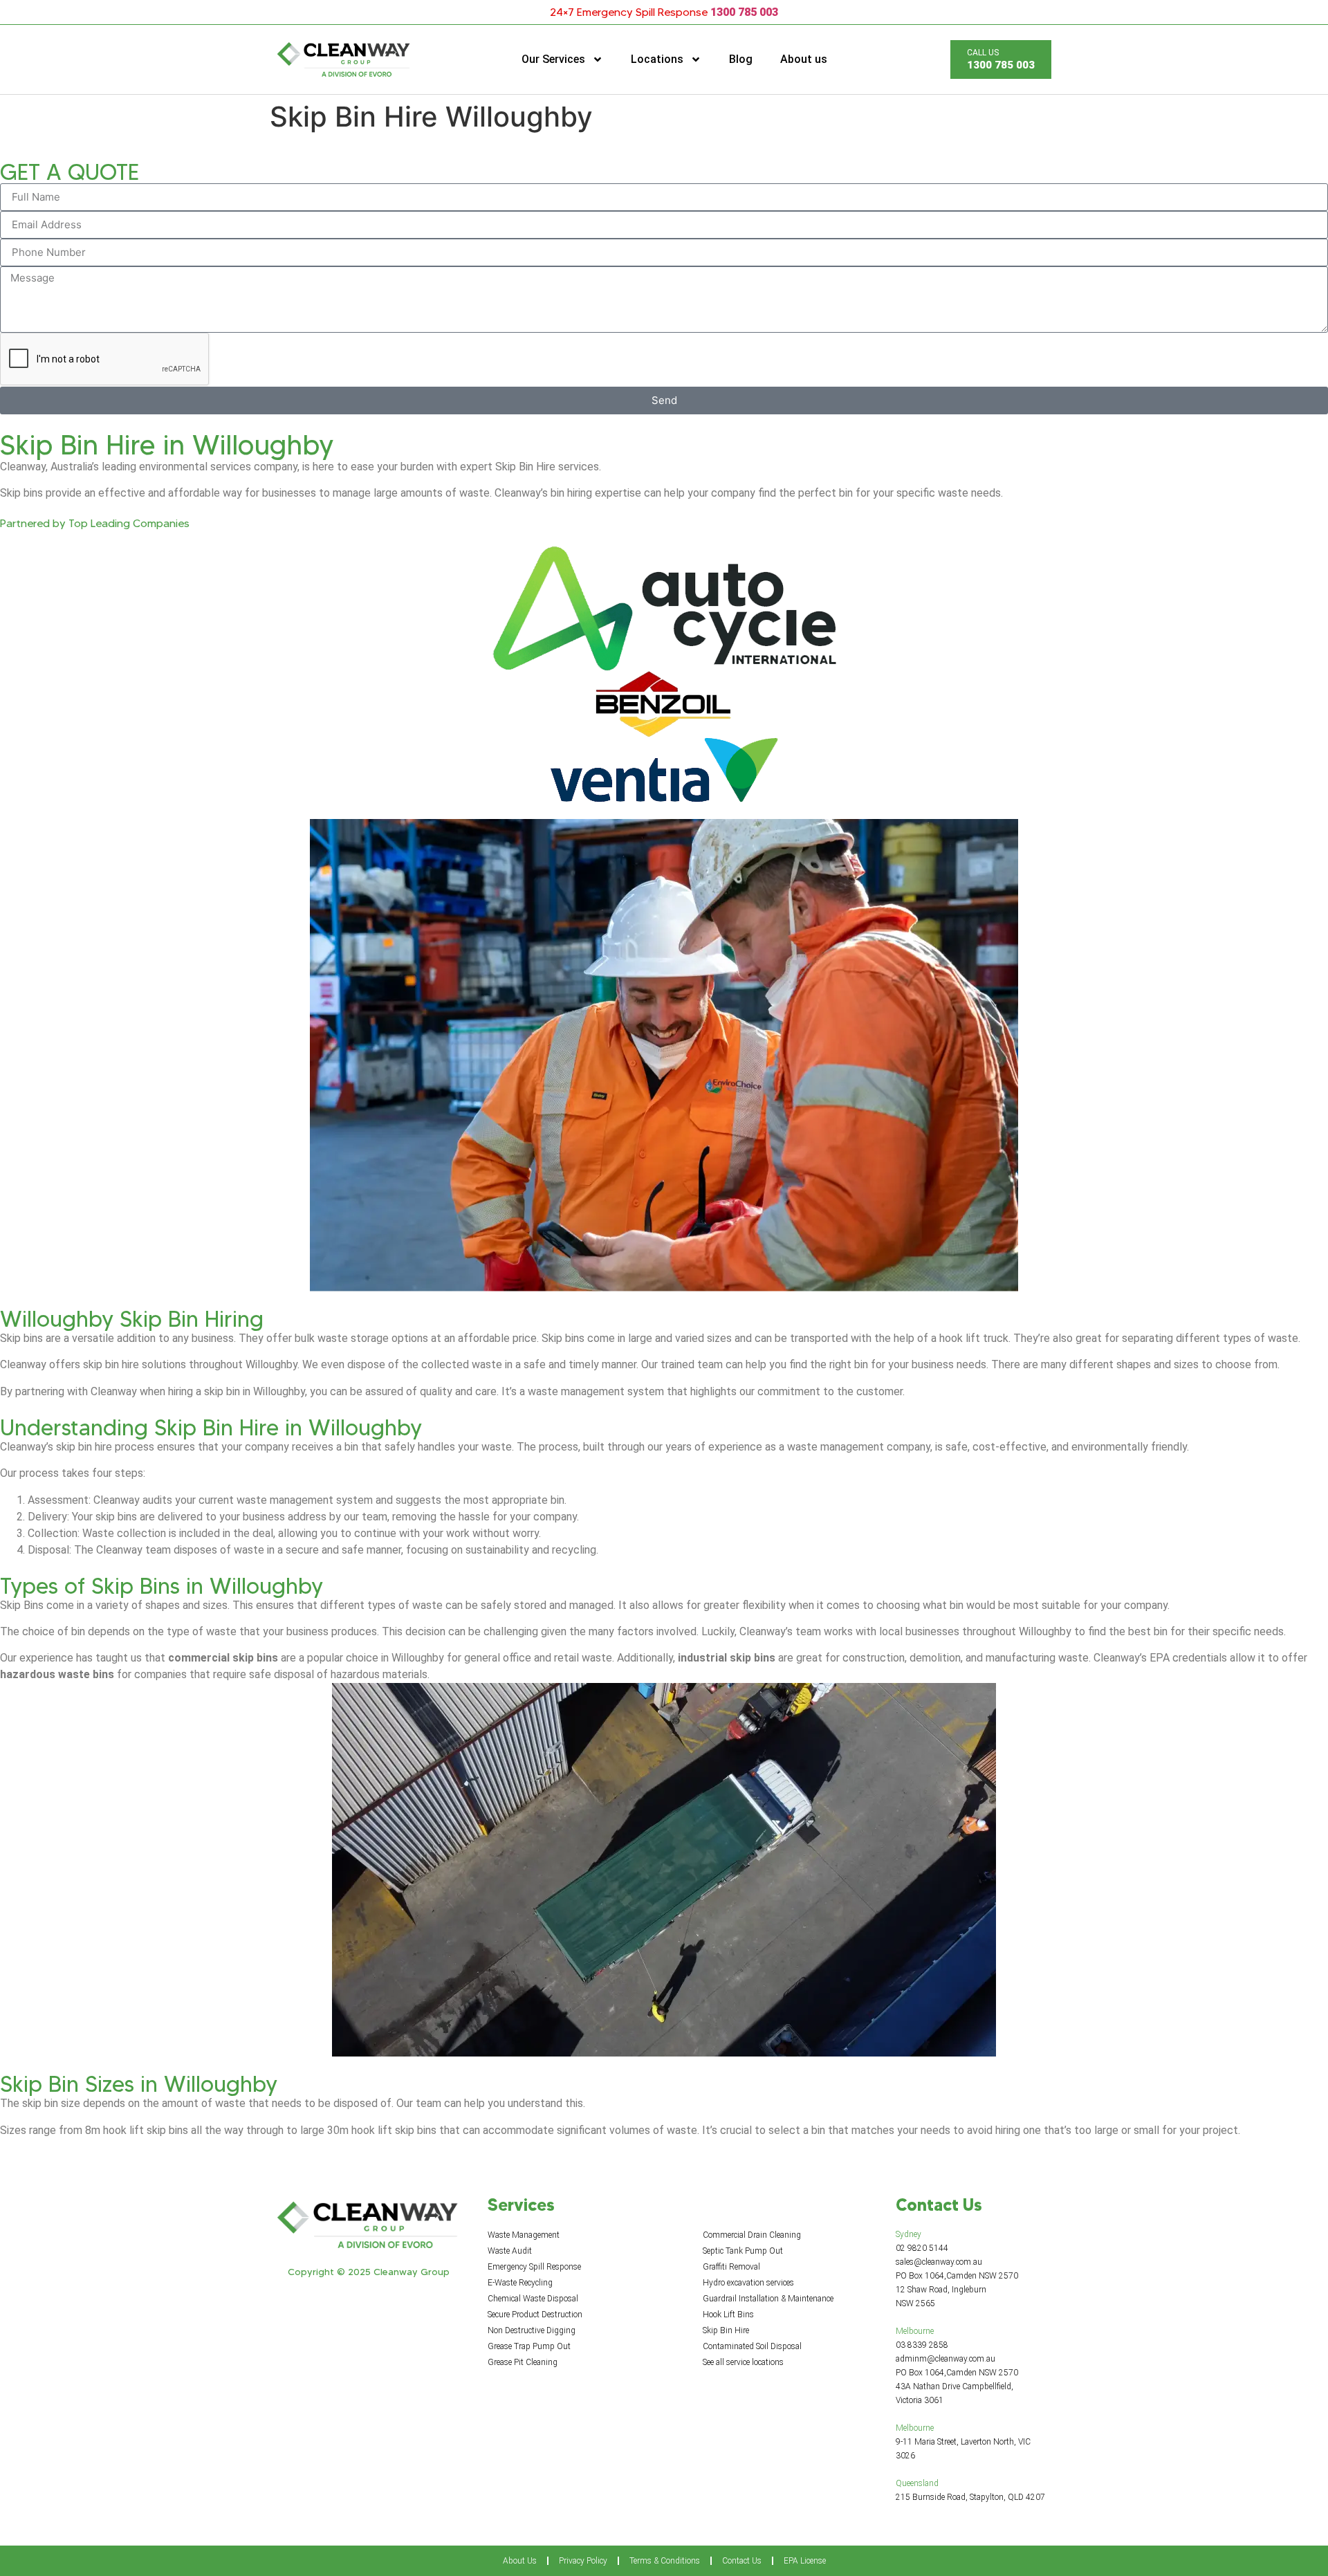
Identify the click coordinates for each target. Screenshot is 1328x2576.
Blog (741, 59)
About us (804, 59)
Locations (657, 59)
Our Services (553, 59)
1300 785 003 (744, 12)
